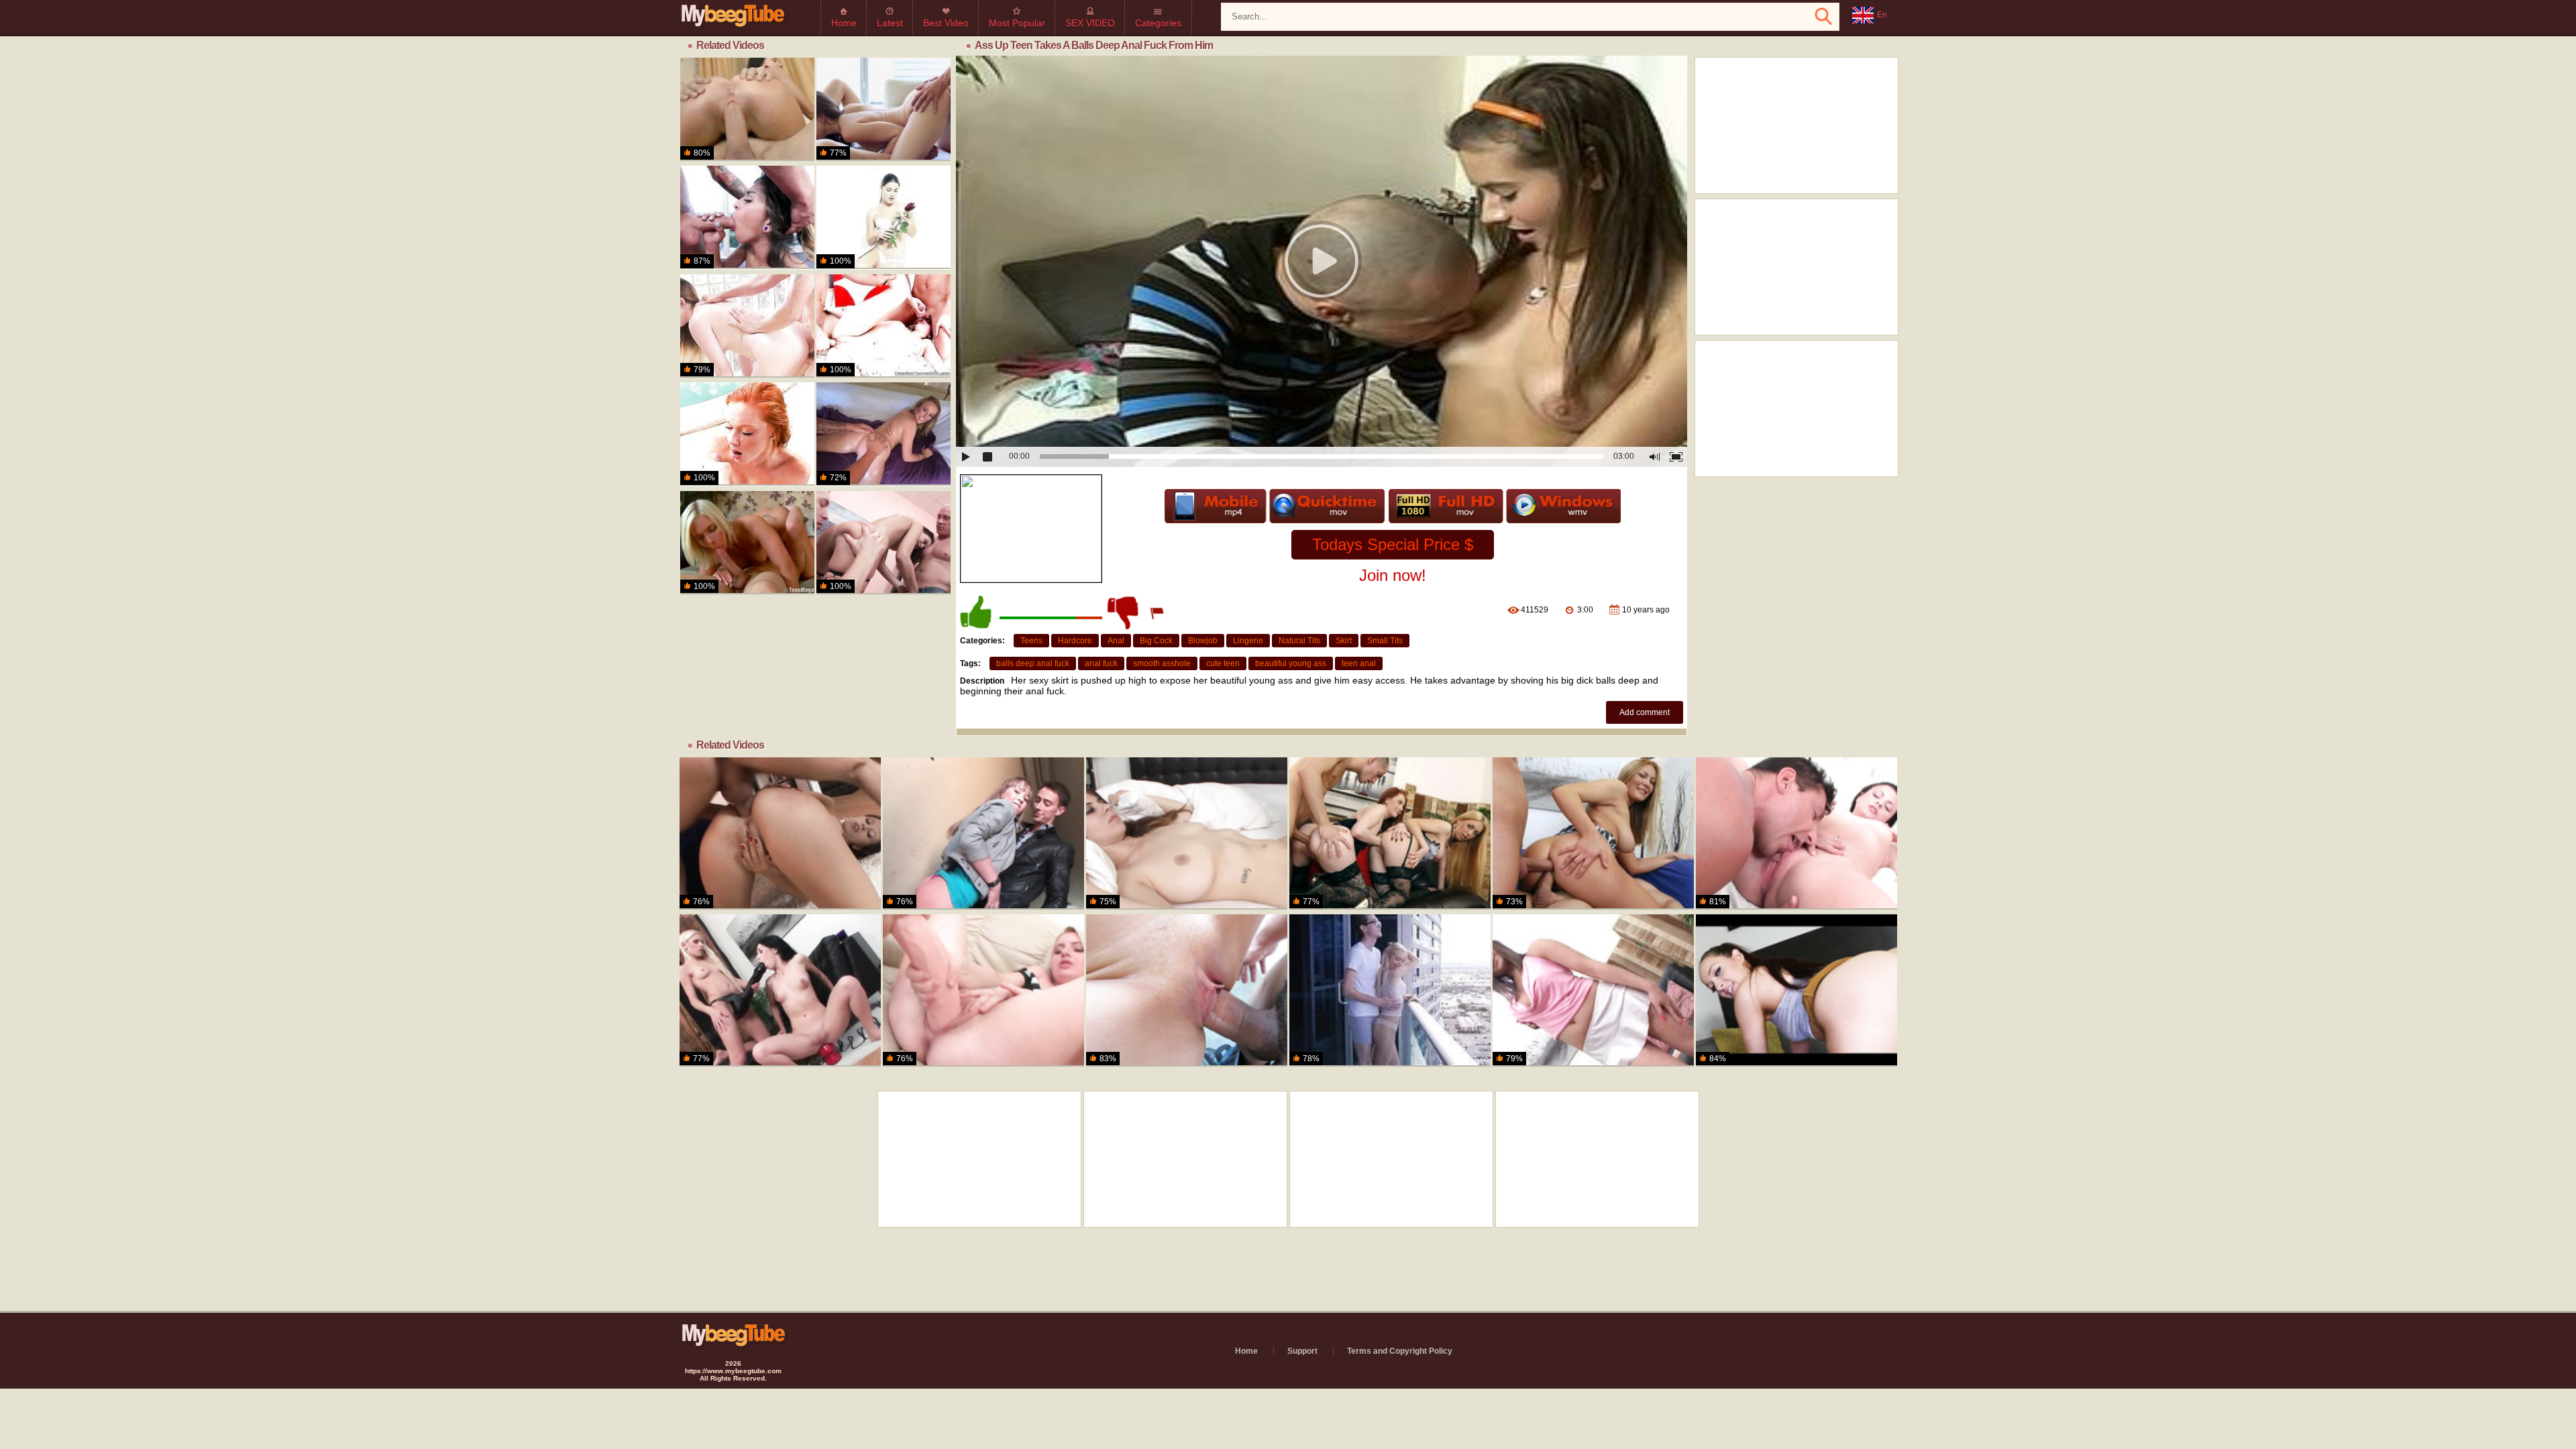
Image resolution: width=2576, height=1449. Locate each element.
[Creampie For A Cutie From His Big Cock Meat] (747, 326)
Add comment (1645, 712)
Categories (1158, 23)
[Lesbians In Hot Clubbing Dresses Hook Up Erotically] (780, 990)
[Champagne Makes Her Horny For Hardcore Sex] (747, 109)
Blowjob (1203, 641)
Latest (890, 23)
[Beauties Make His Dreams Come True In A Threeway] (883, 109)
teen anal (1359, 663)
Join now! (1393, 575)
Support (1302, 1351)
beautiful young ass (1291, 663)
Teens (1031, 641)
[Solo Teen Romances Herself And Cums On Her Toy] (883, 217)
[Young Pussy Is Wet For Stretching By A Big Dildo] (1593, 990)
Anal (1116, 641)
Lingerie (1248, 641)
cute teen (1223, 663)
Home (844, 23)
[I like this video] (977, 612)
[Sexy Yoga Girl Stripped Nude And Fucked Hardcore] (747, 217)
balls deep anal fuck (1033, 663)
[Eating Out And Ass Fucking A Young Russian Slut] (1796, 834)
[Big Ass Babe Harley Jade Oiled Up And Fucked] (883, 434)
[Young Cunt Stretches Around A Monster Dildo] (983, 990)
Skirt (1344, 641)
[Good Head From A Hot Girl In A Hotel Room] (1796, 990)
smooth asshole (1162, 663)
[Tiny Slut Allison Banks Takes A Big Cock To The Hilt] (1187, 990)
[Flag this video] (1158, 612)
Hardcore (1075, 641)
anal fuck (1101, 663)
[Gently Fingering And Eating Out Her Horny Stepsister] (1187, 834)
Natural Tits (1299, 641)
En (1882, 15)
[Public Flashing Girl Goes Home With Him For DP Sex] (983, 834)
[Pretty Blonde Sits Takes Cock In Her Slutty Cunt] (747, 543)
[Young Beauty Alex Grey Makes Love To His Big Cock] (1390, 990)
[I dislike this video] (1124, 612)
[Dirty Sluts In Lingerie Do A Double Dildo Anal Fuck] (1390, 834)
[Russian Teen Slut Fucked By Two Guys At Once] (883, 326)
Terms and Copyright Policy (1400, 1351)
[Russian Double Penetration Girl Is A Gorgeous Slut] (883, 543)
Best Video (946, 23)
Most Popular (1017, 23)
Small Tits (1385, 641)
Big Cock (1156, 641)
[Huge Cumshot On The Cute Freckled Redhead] (747, 434)
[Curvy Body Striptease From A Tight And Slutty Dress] (1593, 834)
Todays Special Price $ (1393, 544)
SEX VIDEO (1090, 23)
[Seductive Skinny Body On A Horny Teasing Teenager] (780, 834)
